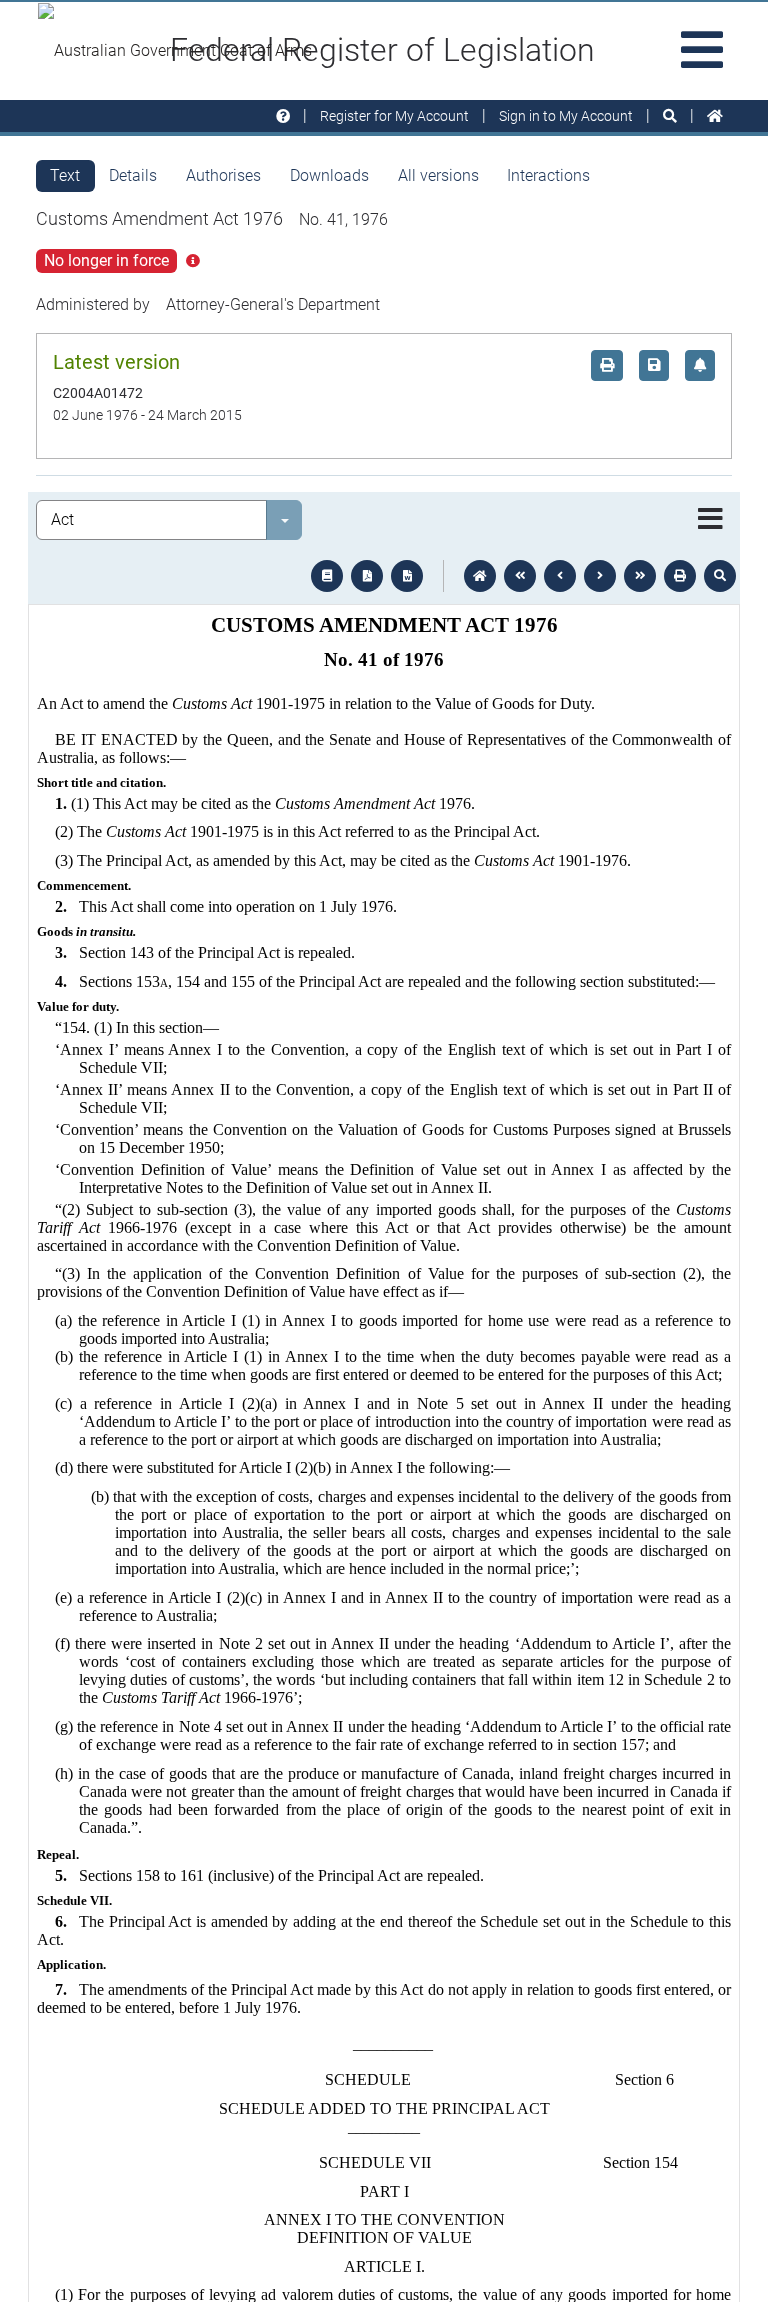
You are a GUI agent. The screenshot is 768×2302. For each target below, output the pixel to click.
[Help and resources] (283, 116)
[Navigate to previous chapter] (520, 576)
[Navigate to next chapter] (640, 576)
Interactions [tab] (548, 175)
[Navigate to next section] (600, 576)
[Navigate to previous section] (560, 576)
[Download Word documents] (407, 576)
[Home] (715, 116)
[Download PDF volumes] (367, 576)
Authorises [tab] (223, 175)
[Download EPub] (327, 576)
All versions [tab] (438, 175)
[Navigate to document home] (480, 576)
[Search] (670, 116)
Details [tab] (133, 175)
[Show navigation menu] (710, 520)
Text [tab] (65, 175)
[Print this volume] (680, 576)
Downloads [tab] (329, 175)
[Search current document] (720, 576)
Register (394, 116)
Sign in (566, 116)
